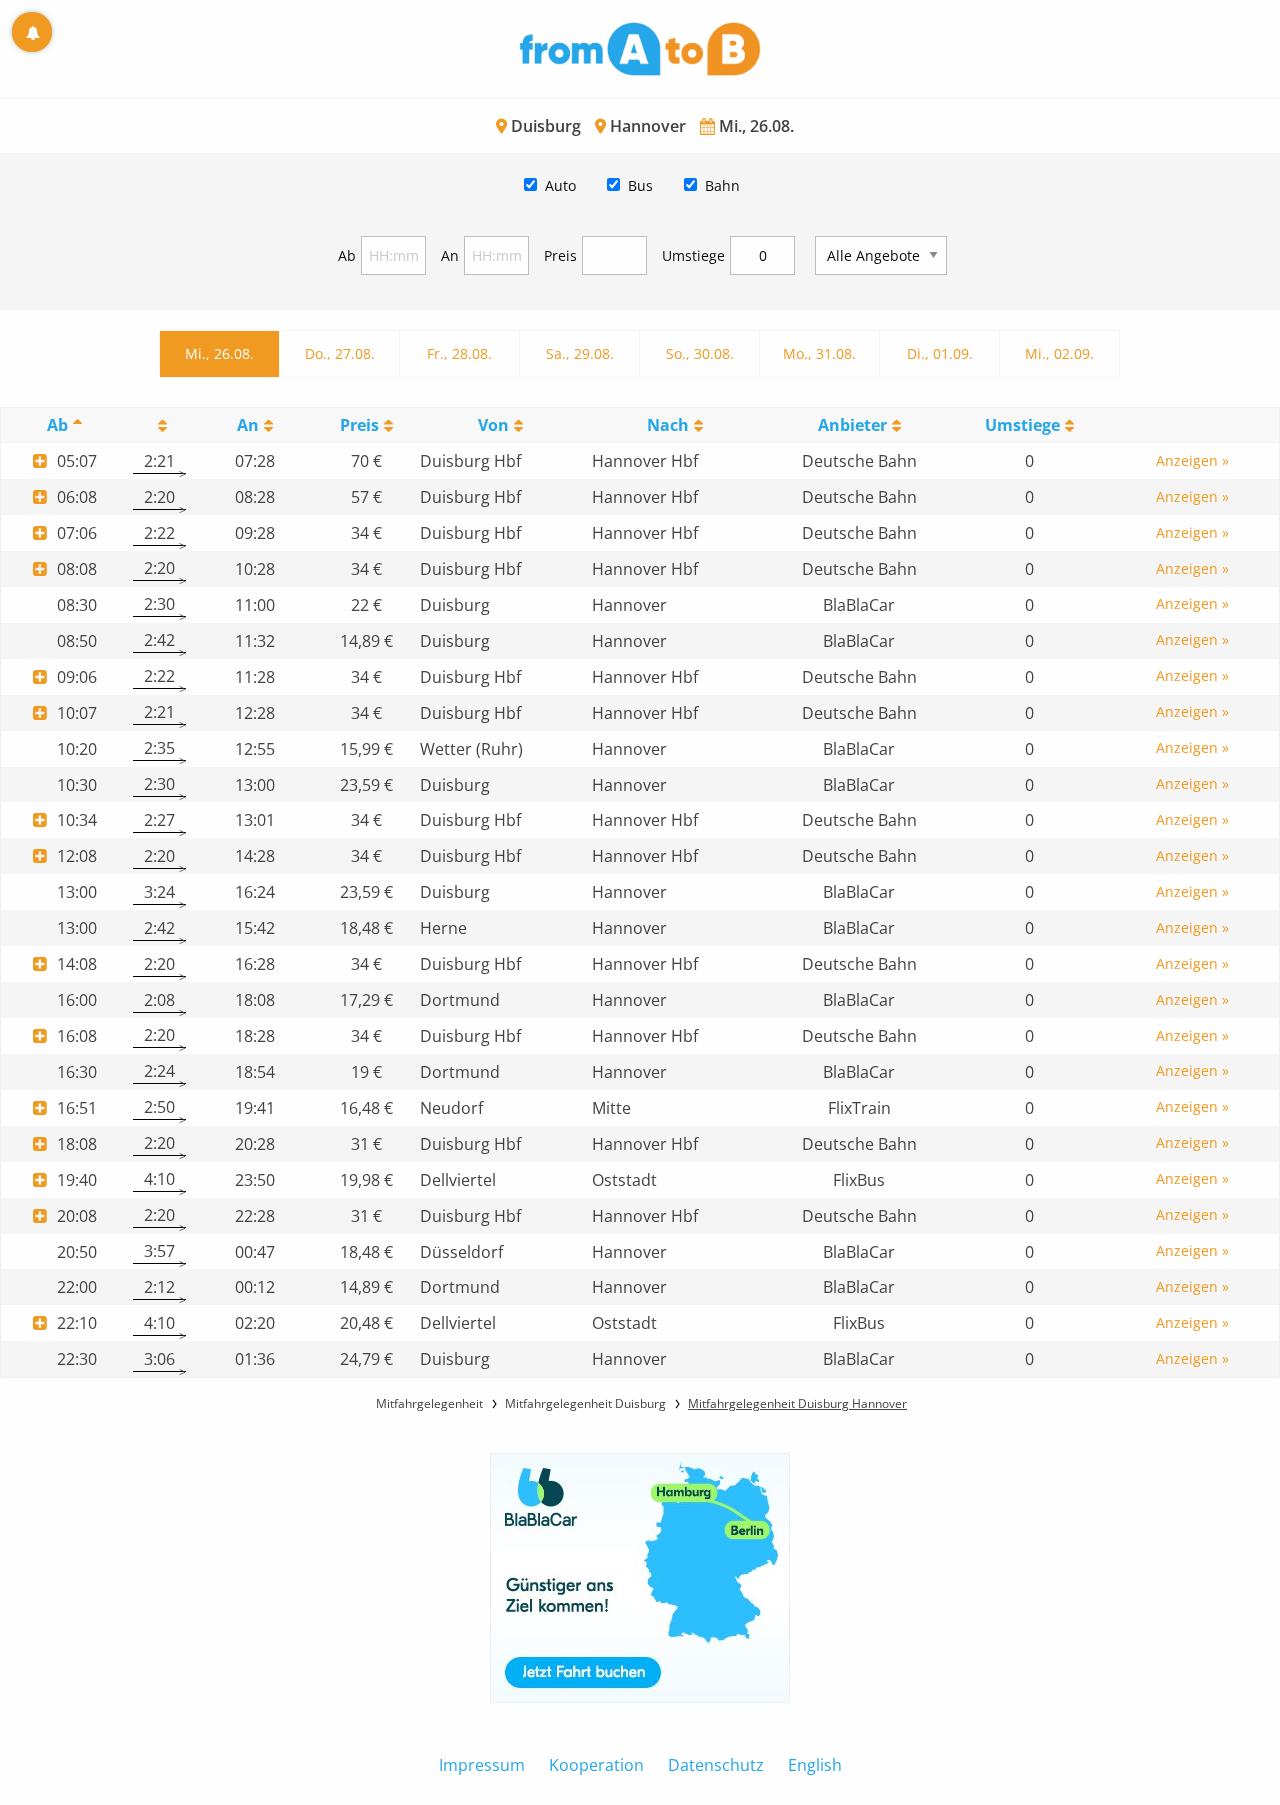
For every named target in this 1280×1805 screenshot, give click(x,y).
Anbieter (852, 425)
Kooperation (596, 1765)
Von (493, 425)
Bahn (722, 185)
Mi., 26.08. (219, 353)
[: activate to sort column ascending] (159, 425)
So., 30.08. (700, 353)
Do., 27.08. (340, 353)
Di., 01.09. (940, 353)
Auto (560, 185)
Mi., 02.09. (1059, 353)
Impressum (482, 1765)
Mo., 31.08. (819, 353)
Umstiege (693, 255)
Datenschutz (716, 1765)
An (450, 255)
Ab (347, 255)
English (815, 1765)
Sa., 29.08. (580, 353)
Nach (668, 425)
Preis (560, 255)
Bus (640, 185)
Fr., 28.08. (459, 353)
